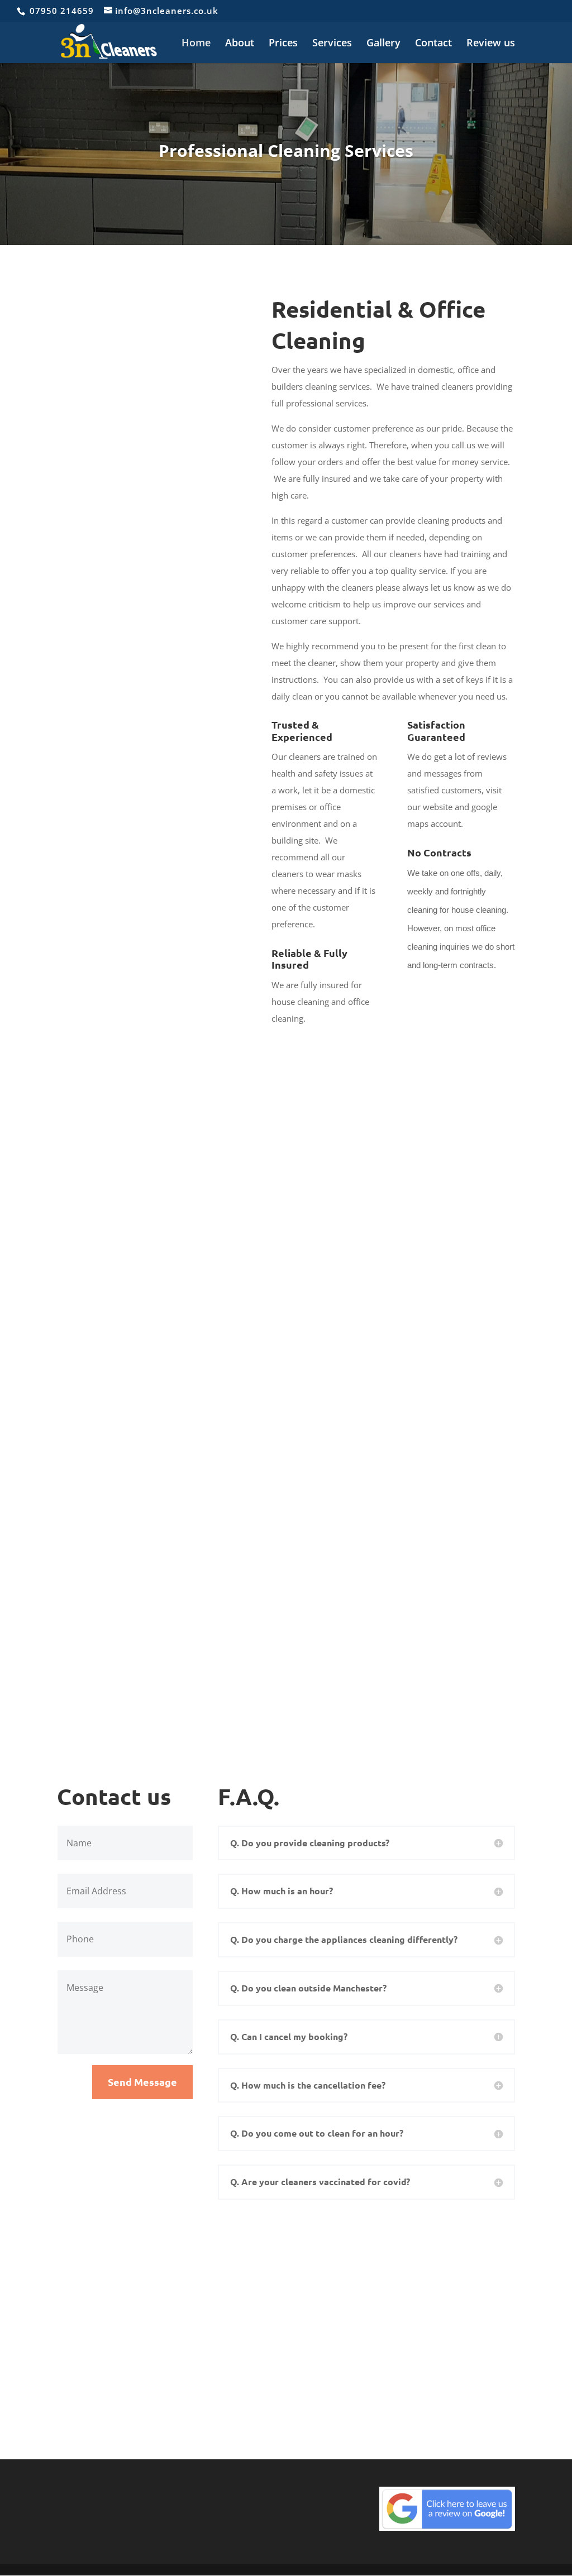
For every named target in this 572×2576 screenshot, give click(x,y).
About (240, 44)
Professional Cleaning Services (286, 152)
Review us (491, 44)
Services (332, 44)
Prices (283, 44)
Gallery (383, 44)
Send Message (142, 2082)
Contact (433, 44)
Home (196, 44)
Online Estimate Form (315, 2386)
